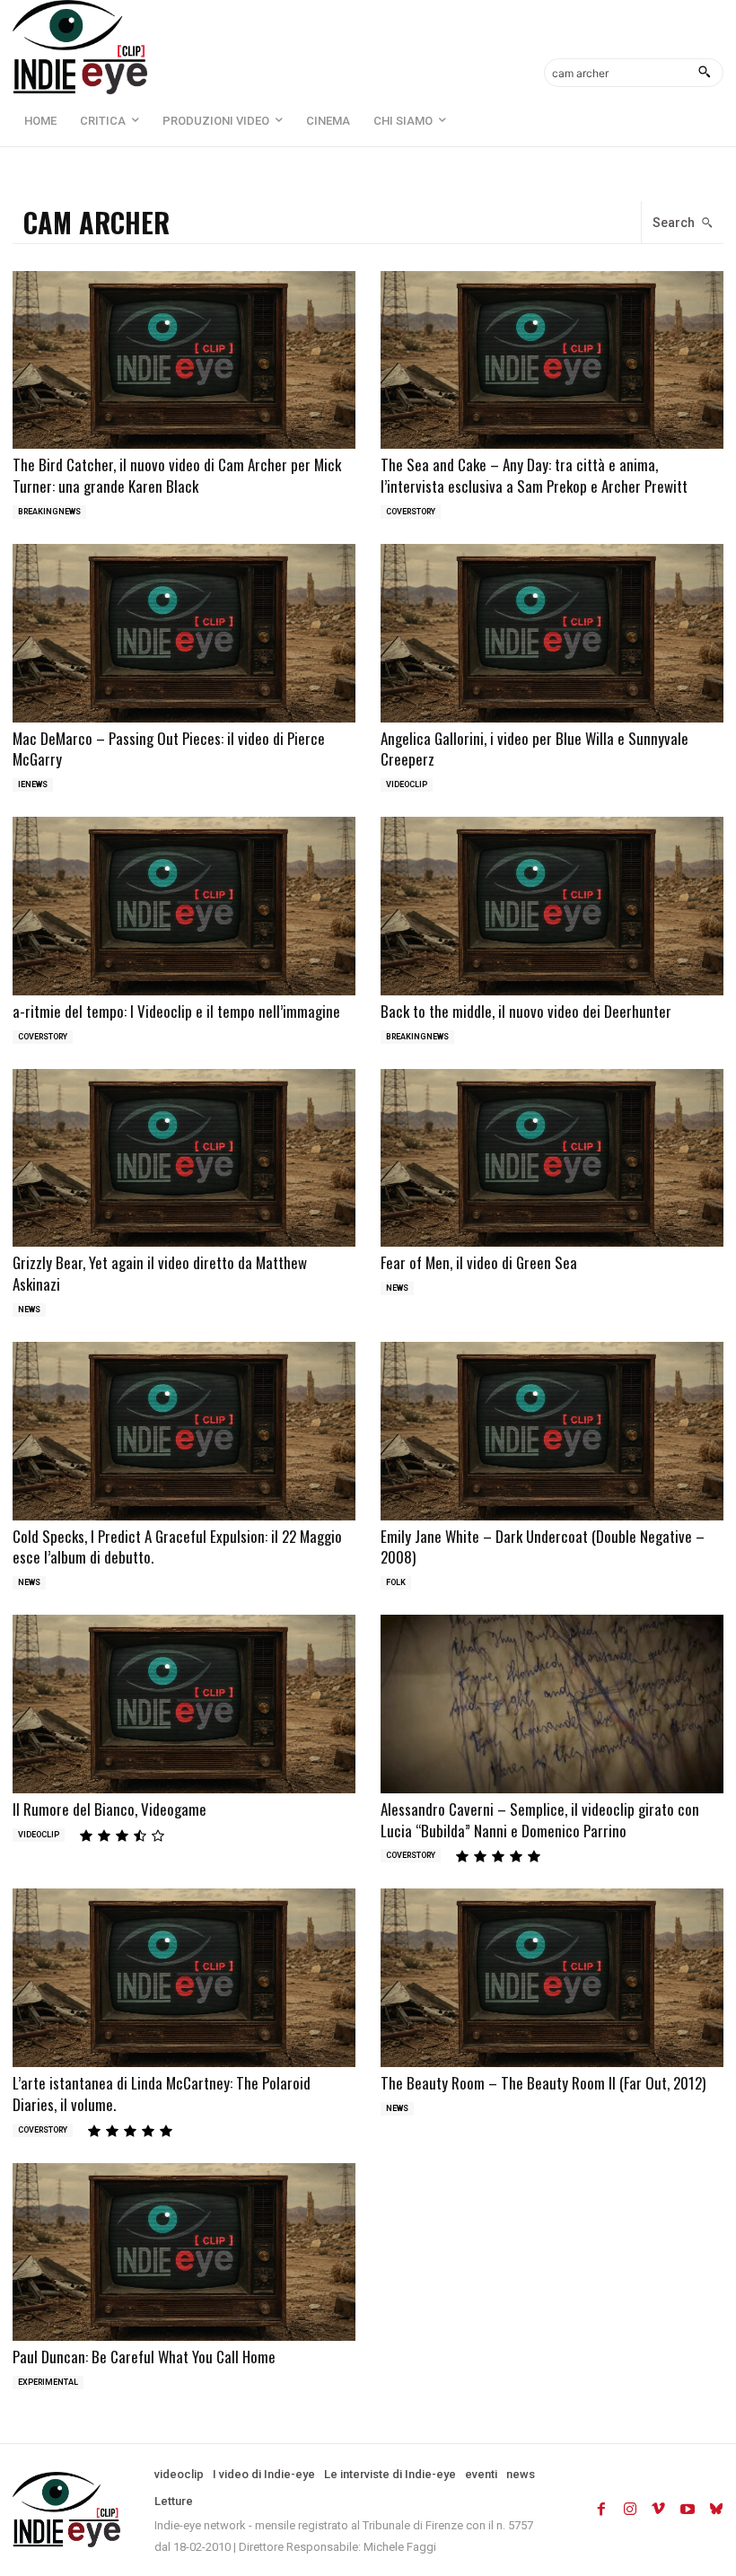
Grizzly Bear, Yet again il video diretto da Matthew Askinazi (160, 1273)
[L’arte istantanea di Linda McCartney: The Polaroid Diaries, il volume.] (184, 1978)
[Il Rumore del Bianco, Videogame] (184, 1704)
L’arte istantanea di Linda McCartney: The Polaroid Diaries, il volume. (162, 2094)
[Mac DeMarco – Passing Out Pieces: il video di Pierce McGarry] (184, 633)
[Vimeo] (659, 2510)
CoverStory (411, 512)
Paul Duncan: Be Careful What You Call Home (144, 2357)
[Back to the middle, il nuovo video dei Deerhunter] (552, 906)
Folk (396, 1582)
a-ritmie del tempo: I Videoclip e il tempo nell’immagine (176, 1011)
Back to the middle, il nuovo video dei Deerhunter (526, 1011)
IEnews (33, 784)
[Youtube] (688, 2510)
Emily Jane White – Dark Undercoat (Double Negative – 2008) (543, 1547)
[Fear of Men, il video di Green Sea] (552, 1158)
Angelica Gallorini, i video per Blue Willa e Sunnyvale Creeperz (534, 749)
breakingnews (49, 512)
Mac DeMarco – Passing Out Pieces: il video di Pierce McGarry (169, 749)
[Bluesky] (716, 2510)
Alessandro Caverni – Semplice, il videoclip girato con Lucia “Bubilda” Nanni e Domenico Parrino (540, 1820)
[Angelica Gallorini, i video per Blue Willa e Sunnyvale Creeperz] (552, 633)
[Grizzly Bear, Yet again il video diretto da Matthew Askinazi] (184, 1158)
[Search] (704, 73)
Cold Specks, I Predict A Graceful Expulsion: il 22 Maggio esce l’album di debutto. (177, 1547)
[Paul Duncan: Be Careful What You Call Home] (184, 2252)
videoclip (407, 784)
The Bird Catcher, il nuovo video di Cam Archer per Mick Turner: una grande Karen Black (177, 475)
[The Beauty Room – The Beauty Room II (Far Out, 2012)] (552, 1978)
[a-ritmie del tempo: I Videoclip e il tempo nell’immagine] (184, 906)
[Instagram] (630, 2510)
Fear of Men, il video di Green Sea (479, 1262)
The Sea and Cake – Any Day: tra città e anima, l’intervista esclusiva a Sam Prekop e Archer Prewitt (534, 475)
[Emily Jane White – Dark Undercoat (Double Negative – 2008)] (552, 1431)
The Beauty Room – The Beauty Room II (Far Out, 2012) (543, 2083)
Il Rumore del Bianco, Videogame (110, 1809)
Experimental (48, 2382)
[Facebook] (601, 2510)
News (29, 1310)
